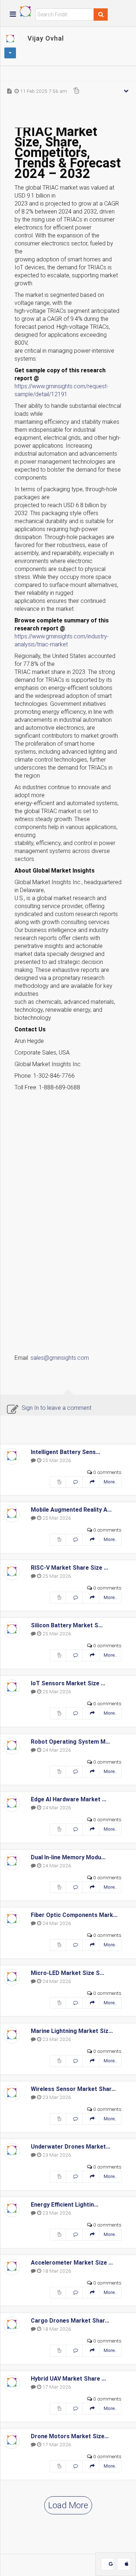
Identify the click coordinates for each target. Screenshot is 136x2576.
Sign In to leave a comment (57, 1408)
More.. (110, 1482)
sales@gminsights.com (60, 1358)
